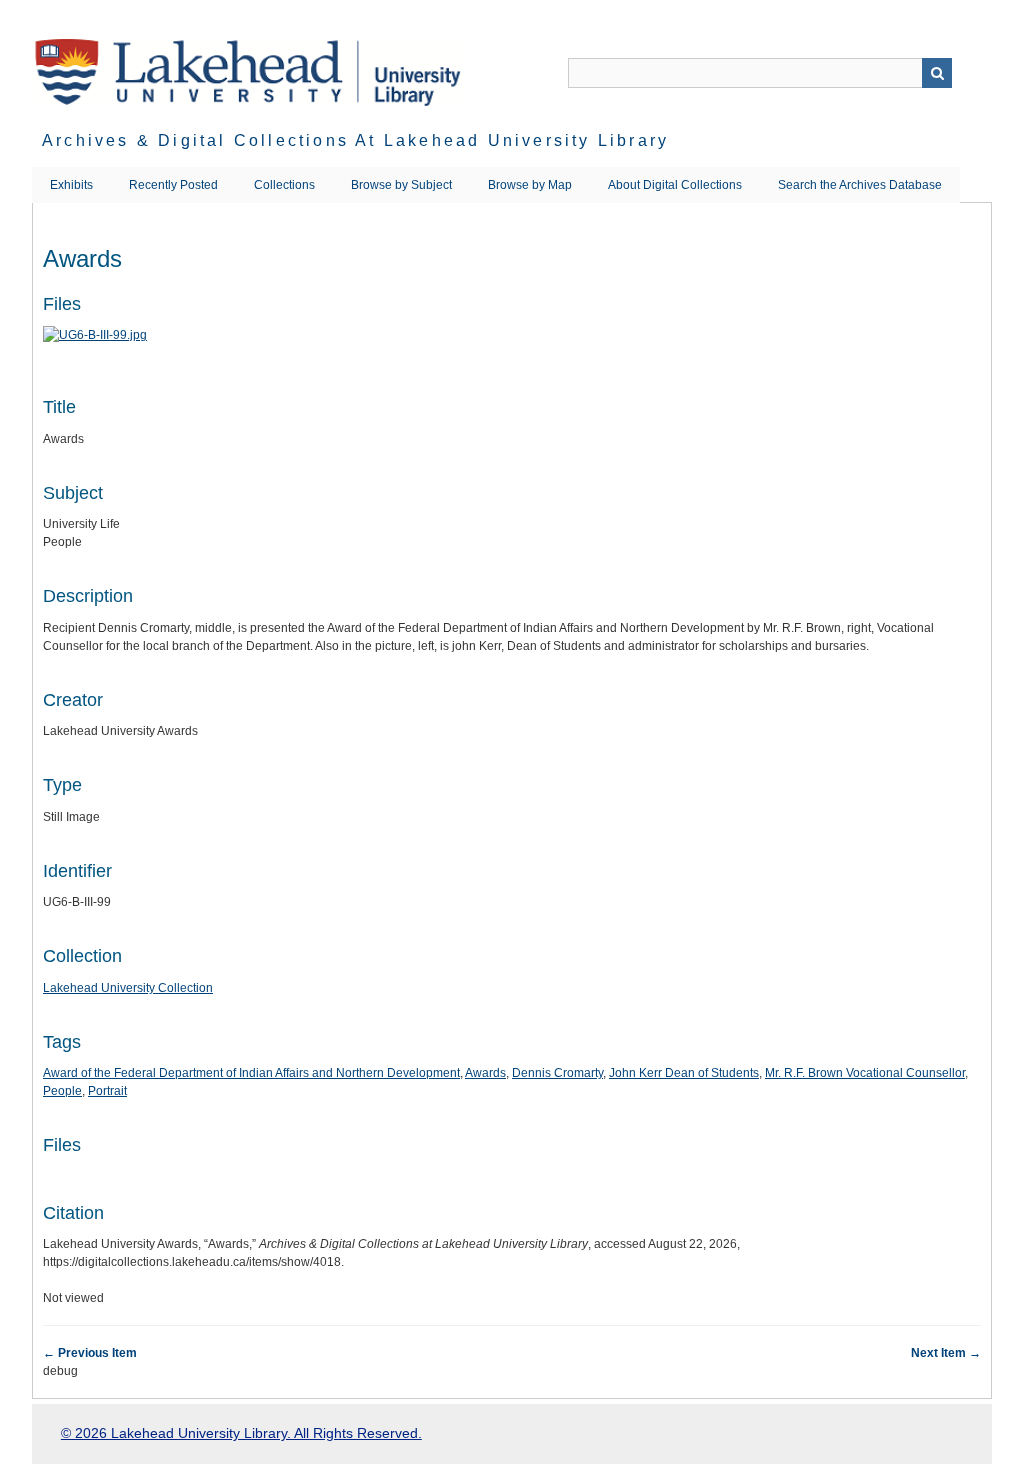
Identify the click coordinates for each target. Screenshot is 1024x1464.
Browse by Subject (401, 185)
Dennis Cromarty (557, 1073)
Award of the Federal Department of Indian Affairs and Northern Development (251, 1073)
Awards (485, 1073)
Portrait (107, 1091)
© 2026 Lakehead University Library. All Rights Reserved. (241, 1433)
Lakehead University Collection (128, 988)
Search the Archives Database (860, 185)
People (62, 1091)
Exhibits (71, 185)
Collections (284, 185)
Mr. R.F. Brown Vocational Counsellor (865, 1073)
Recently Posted (173, 185)
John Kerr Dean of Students (684, 1073)
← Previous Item (90, 1353)
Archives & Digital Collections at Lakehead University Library (355, 140)
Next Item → (946, 1353)
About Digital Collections (675, 185)
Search (937, 73)
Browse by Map (530, 185)
